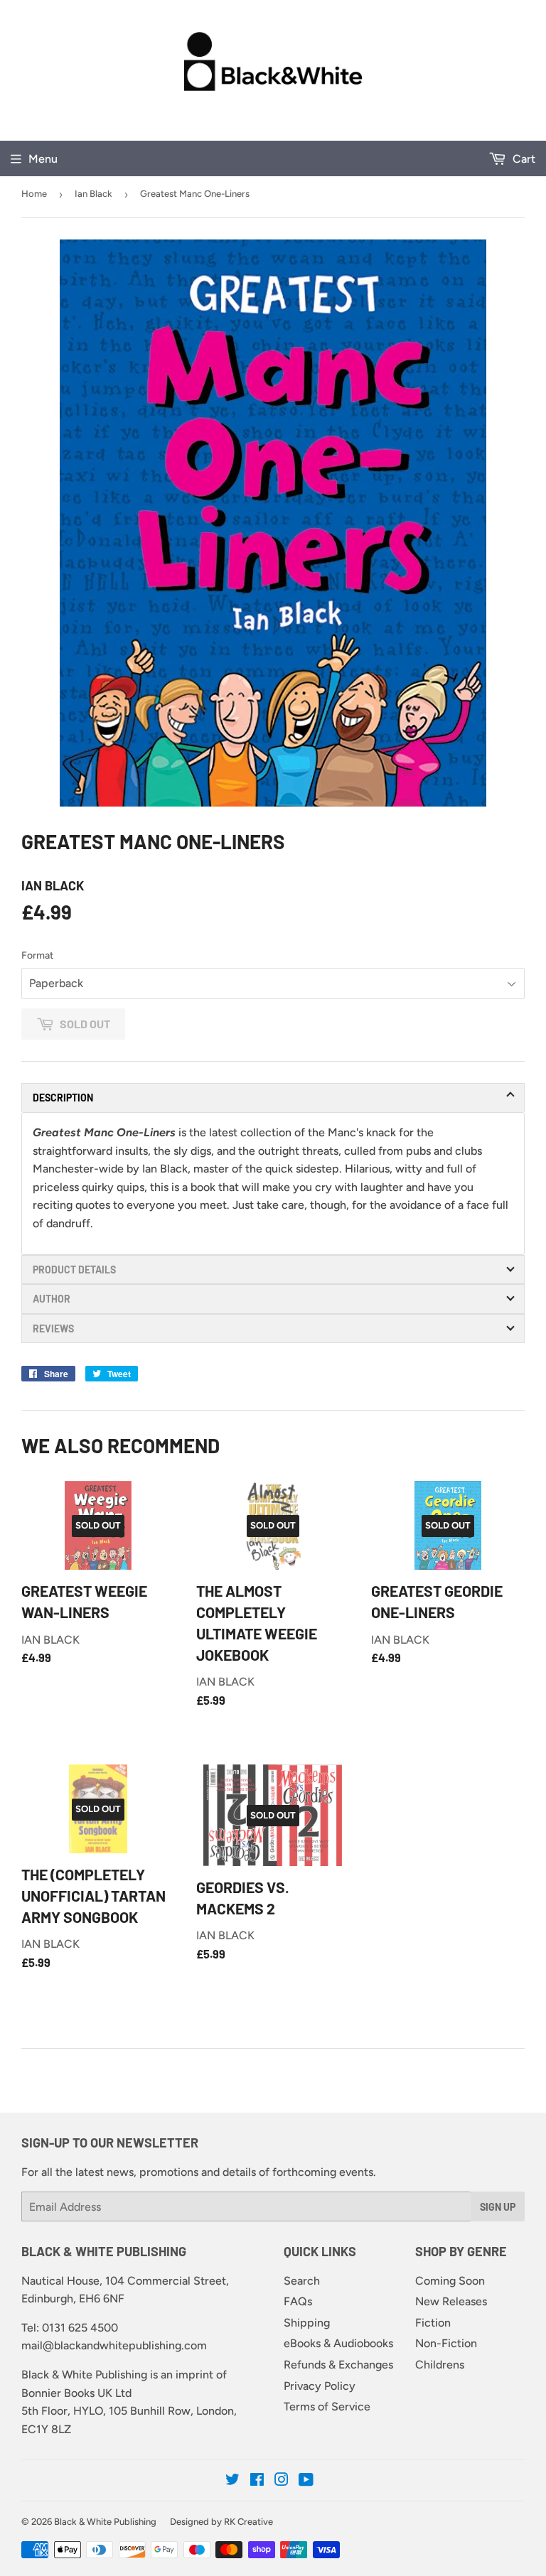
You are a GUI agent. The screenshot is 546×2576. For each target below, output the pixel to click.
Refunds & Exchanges (338, 2365)
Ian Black (93, 194)
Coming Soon (450, 2281)
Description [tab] (63, 1098)
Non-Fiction (446, 2343)
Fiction (433, 2323)
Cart (523, 159)
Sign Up (498, 2207)
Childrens (440, 2365)
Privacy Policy (320, 2386)
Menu (43, 159)
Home (34, 194)
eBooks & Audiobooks (338, 2343)
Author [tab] (52, 1299)
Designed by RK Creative (221, 2522)
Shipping (307, 2323)
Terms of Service (327, 2407)
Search (302, 2281)
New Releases (451, 2301)
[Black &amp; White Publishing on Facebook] (257, 2481)
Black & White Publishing (105, 2522)
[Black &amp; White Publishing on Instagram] (282, 2481)
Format (37, 955)
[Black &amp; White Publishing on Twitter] (232, 2481)
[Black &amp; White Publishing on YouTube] (306, 2481)
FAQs (298, 2301)
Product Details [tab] (74, 1270)
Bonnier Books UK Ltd (76, 2393)
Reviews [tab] (53, 1329)
